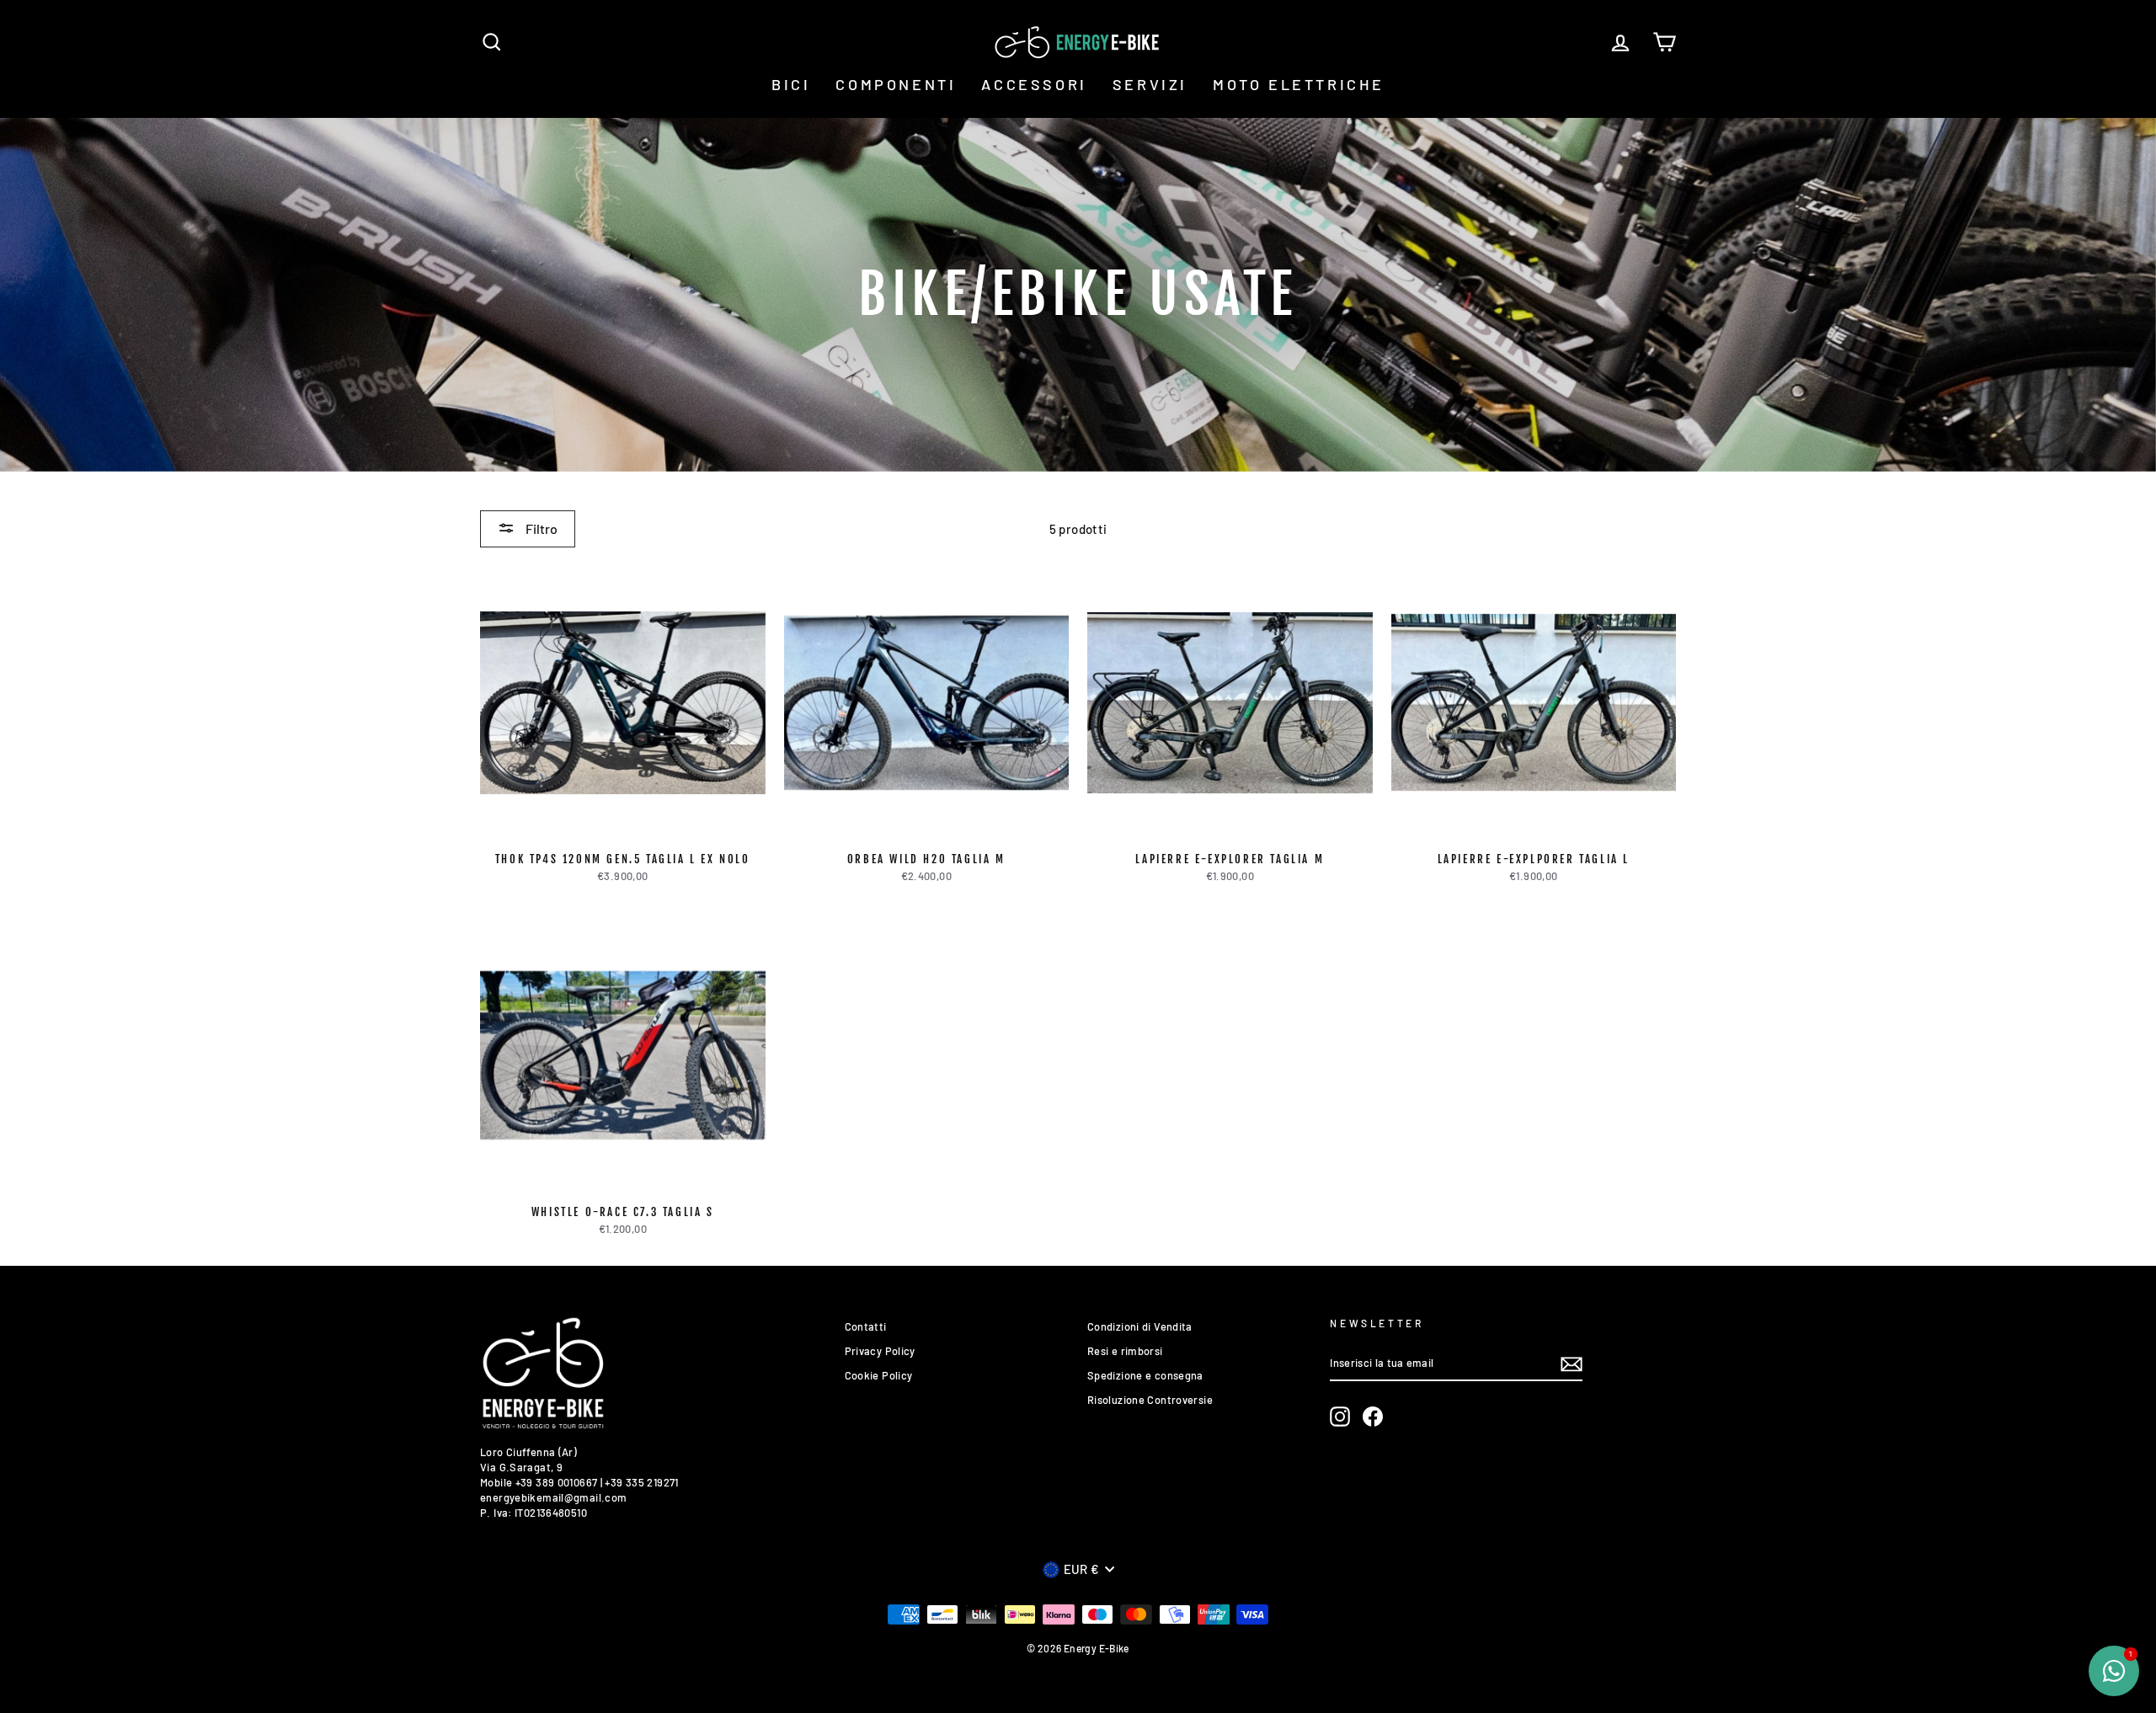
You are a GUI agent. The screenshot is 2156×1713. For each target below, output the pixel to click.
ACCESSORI (1034, 84)
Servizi (1150, 84)
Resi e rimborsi (1125, 1351)
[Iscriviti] (1572, 1364)
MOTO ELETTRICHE (1299, 84)
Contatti (866, 1326)
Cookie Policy (879, 1375)
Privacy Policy (880, 1351)
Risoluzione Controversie (1150, 1400)
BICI (791, 84)
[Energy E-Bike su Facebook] (1373, 1417)
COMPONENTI (896, 84)
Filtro (540, 528)
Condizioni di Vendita (1140, 1326)
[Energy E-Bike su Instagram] (1340, 1417)
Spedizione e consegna (1145, 1375)
